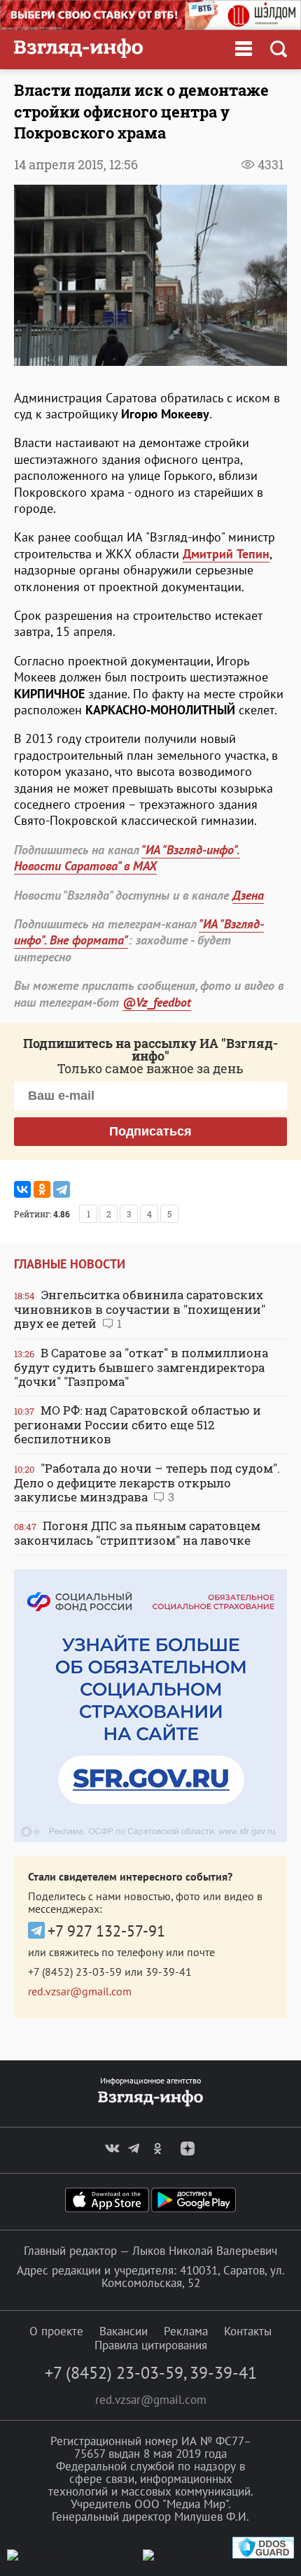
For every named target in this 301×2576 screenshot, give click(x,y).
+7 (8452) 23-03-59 (75, 1972)
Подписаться (150, 1131)
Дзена (248, 895)
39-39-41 (169, 1972)
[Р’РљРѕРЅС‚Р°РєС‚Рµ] (22, 1189)
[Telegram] (62, 1189)
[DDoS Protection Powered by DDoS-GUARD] (263, 2555)
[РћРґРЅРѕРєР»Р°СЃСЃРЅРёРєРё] (42, 1189)
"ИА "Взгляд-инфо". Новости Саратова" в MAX (127, 858)
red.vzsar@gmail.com (80, 1991)
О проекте (56, 2331)
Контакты (248, 2331)
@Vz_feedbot (157, 1002)
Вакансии (124, 2331)
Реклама (186, 2331)
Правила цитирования (151, 2345)
